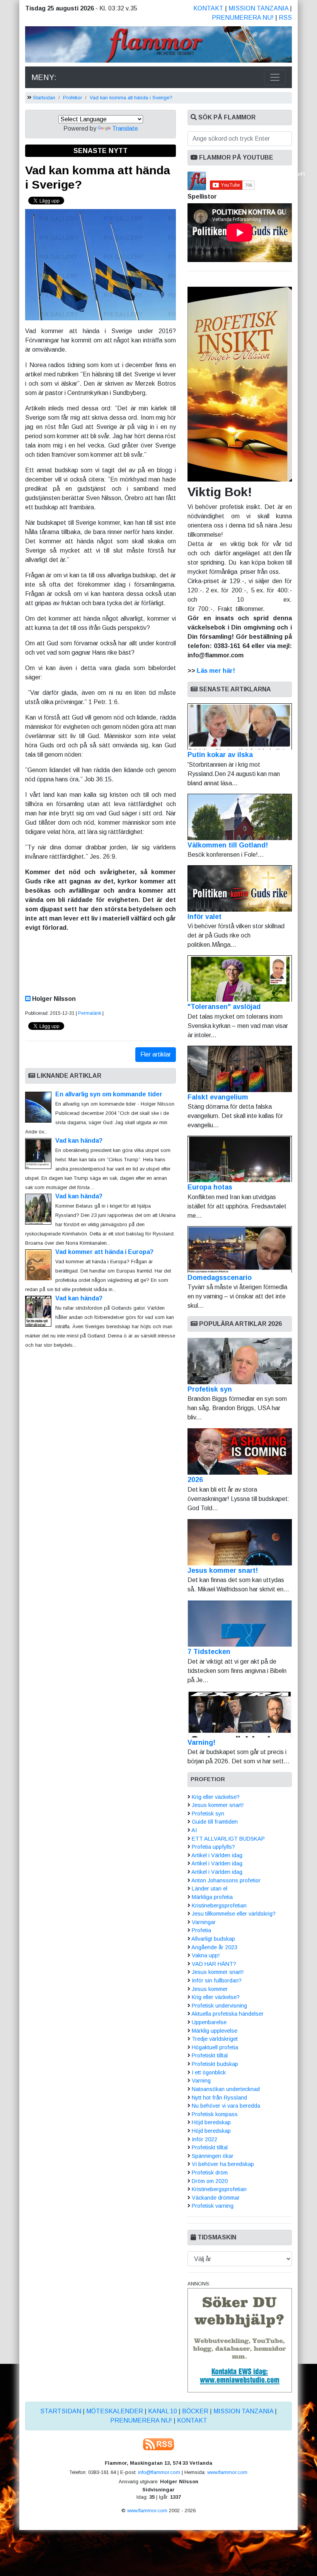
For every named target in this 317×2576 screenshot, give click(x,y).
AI (194, 1830)
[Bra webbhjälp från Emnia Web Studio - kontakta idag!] (240, 2340)
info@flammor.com (159, 2472)
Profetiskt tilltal (210, 2055)
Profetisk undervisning (219, 2006)
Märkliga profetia (212, 1897)
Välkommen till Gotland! (228, 845)
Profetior (72, 98)
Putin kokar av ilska (220, 755)
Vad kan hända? (79, 1141)
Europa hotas (210, 1187)
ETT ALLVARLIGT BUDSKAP (228, 1839)
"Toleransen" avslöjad (224, 1007)
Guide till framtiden (215, 1822)
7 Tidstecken (209, 1652)
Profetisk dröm (210, 2173)
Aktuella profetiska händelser (228, 2014)
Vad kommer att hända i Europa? (104, 1252)
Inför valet (205, 917)
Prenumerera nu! (243, 18)
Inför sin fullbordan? (217, 1980)
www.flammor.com (227, 2472)
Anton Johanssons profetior (226, 1880)
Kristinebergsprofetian (219, 1906)
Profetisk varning (213, 2206)
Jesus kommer (210, 1989)
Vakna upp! (206, 1955)
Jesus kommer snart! (223, 1570)
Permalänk (90, 1013)
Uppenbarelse (209, 2022)
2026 (195, 1480)
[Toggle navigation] (275, 77)
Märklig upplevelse (215, 2031)
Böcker (195, 2411)
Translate (125, 128)
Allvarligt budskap (213, 1939)
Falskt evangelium (218, 1097)
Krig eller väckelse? (216, 1797)
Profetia (201, 1930)
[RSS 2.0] (158, 2444)
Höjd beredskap (211, 2122)
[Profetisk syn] (240, 1361)
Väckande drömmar (216, 2198)
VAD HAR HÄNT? (214, 1964)
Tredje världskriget (215, 2039)
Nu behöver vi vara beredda (226, 2106)
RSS (285, 18)
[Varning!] (240, 1714)
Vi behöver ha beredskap (223, 2164)
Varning (201, 2081)
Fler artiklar (156, 1054)
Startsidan (44, 98)
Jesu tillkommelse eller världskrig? (234, 1914)
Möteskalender (115, 2411)
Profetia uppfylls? (213, 1847)
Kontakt (208, 8)
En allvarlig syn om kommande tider (113, 1094)
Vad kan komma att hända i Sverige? (131, 98)
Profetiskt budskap (215, 2064)
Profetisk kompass (215, 2114)
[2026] (240, 1451)
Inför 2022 (205, 2139)
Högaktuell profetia (215, 2047)
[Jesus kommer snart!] (240, 1542)
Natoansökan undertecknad (226, 2089)
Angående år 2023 (214, 1947)
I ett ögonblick (209, 2072)
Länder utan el (210, 1889)
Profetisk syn (210, 1389)
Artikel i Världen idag (217, 1855)
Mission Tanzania (258, 8)
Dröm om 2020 (210, 2181)
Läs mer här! (216, 671)
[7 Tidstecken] (240, 1623)
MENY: (44, 77)
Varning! (201, 1742)
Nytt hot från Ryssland (219, 2098)
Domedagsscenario (220, 1278)
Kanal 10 (163, 2411)
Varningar (204, 1922)
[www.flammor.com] (158, 46)
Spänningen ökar (213, 2156)
